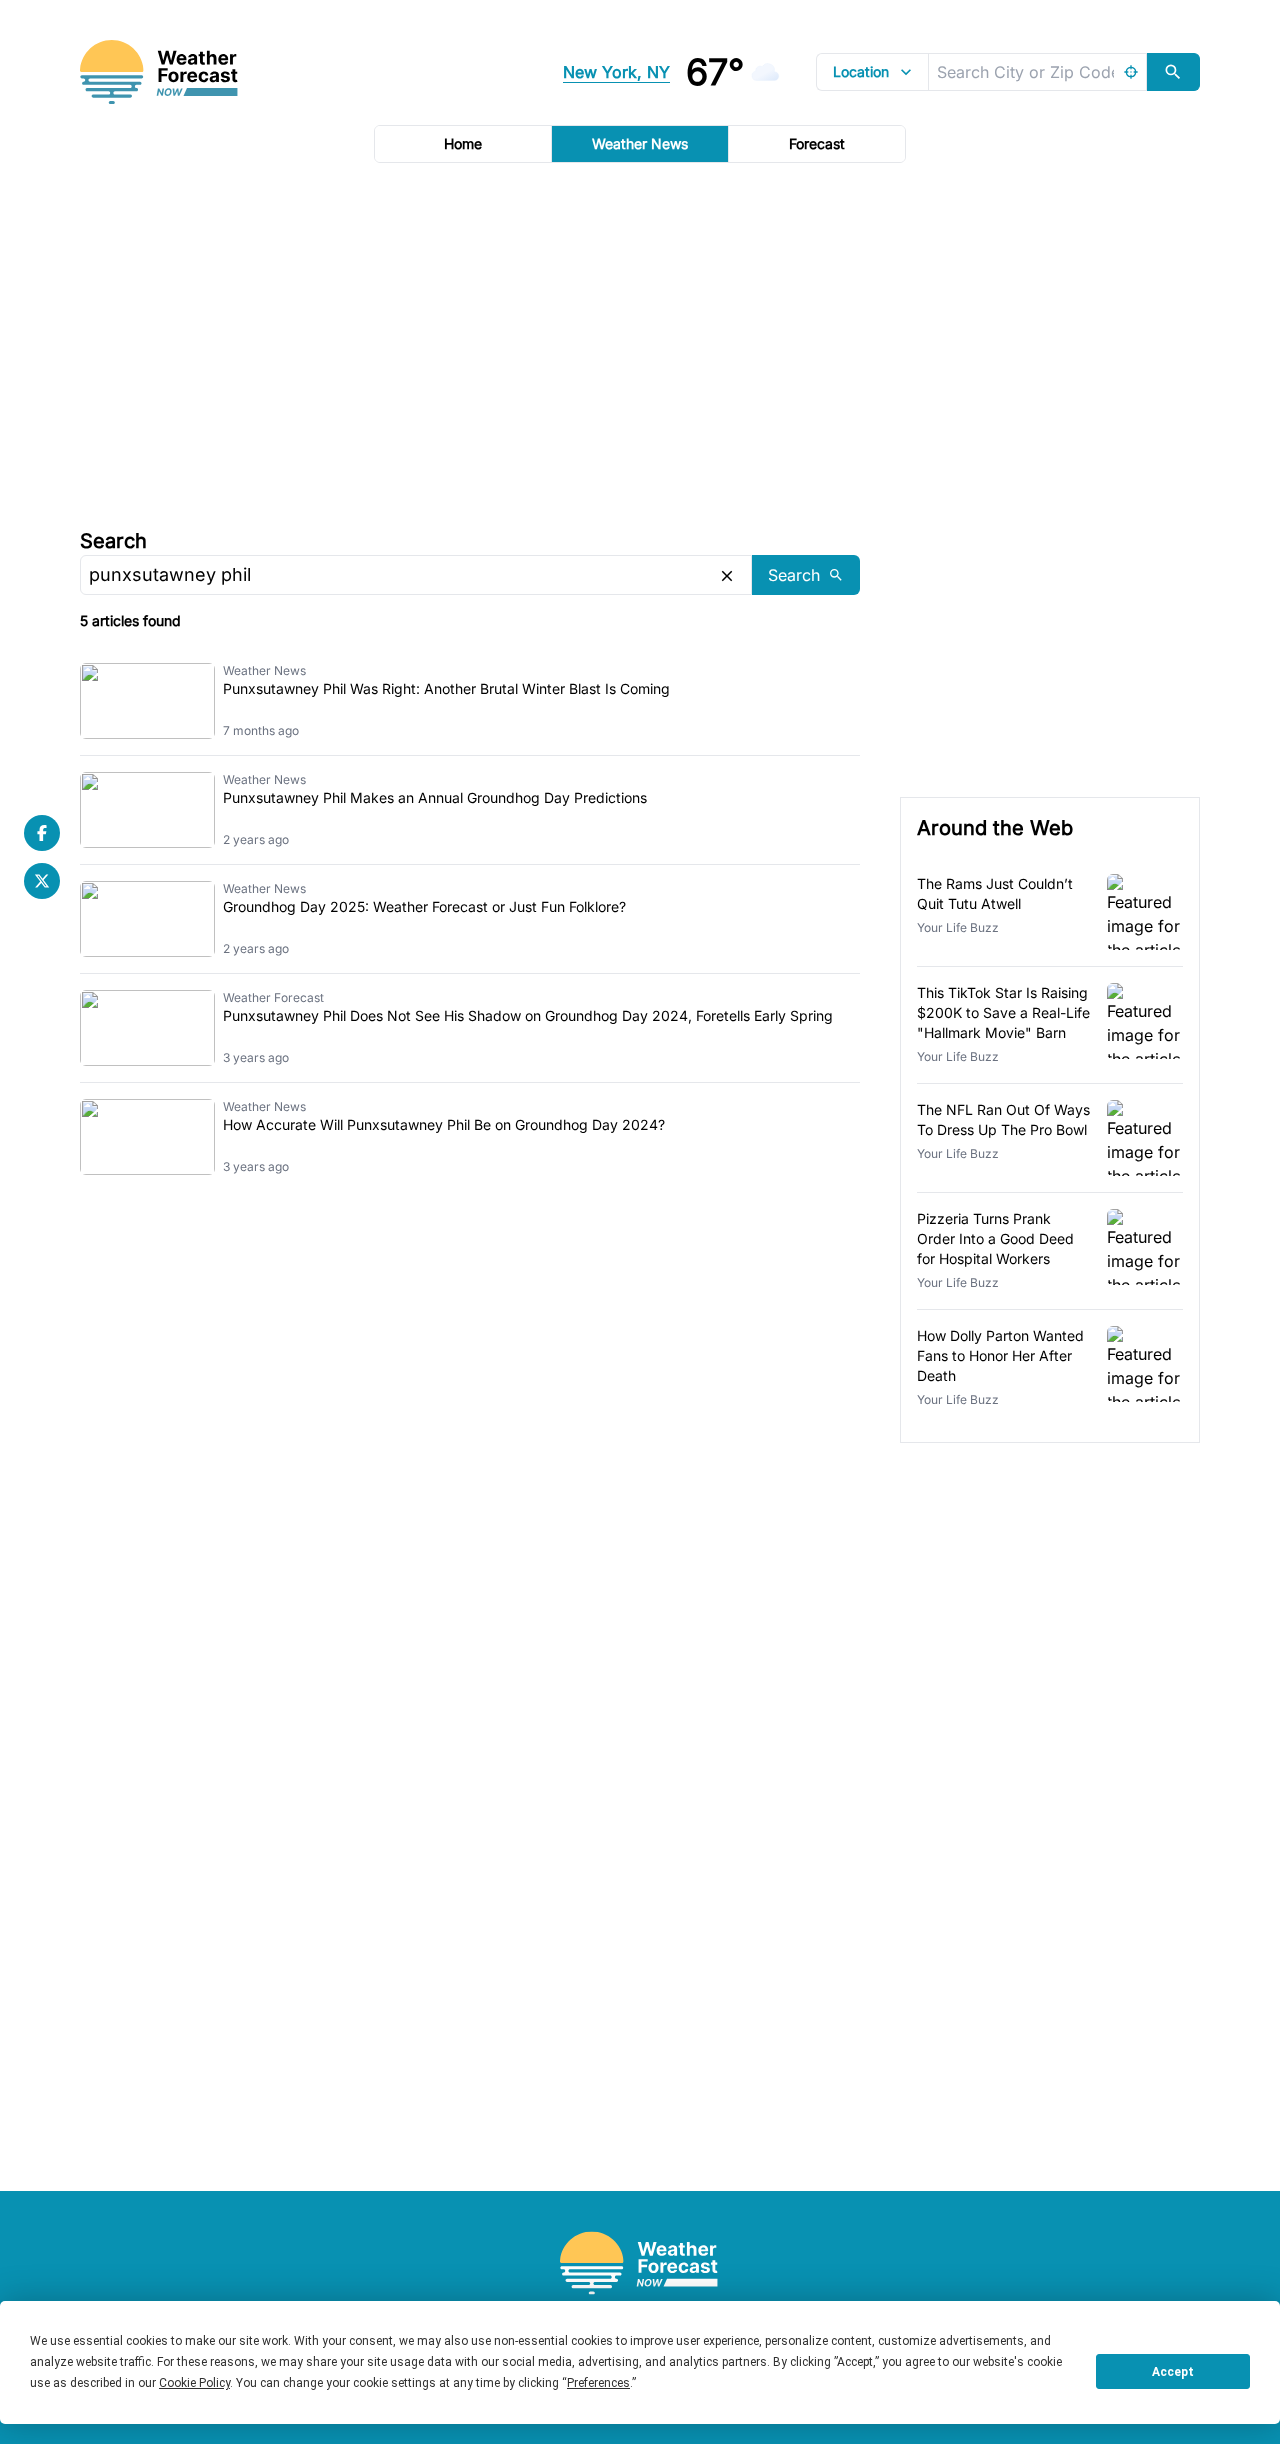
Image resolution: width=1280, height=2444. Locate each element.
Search (113, 541)
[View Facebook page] (42, 833)
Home (463, 143)
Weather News (640, 143)
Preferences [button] (598, 2383)
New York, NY (616, 72)
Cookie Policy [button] (194, 2383)
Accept (1173, 2372)
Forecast (817, 143)
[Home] (640, 2263)
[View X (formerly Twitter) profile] (42, 881)
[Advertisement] (640, 343)
